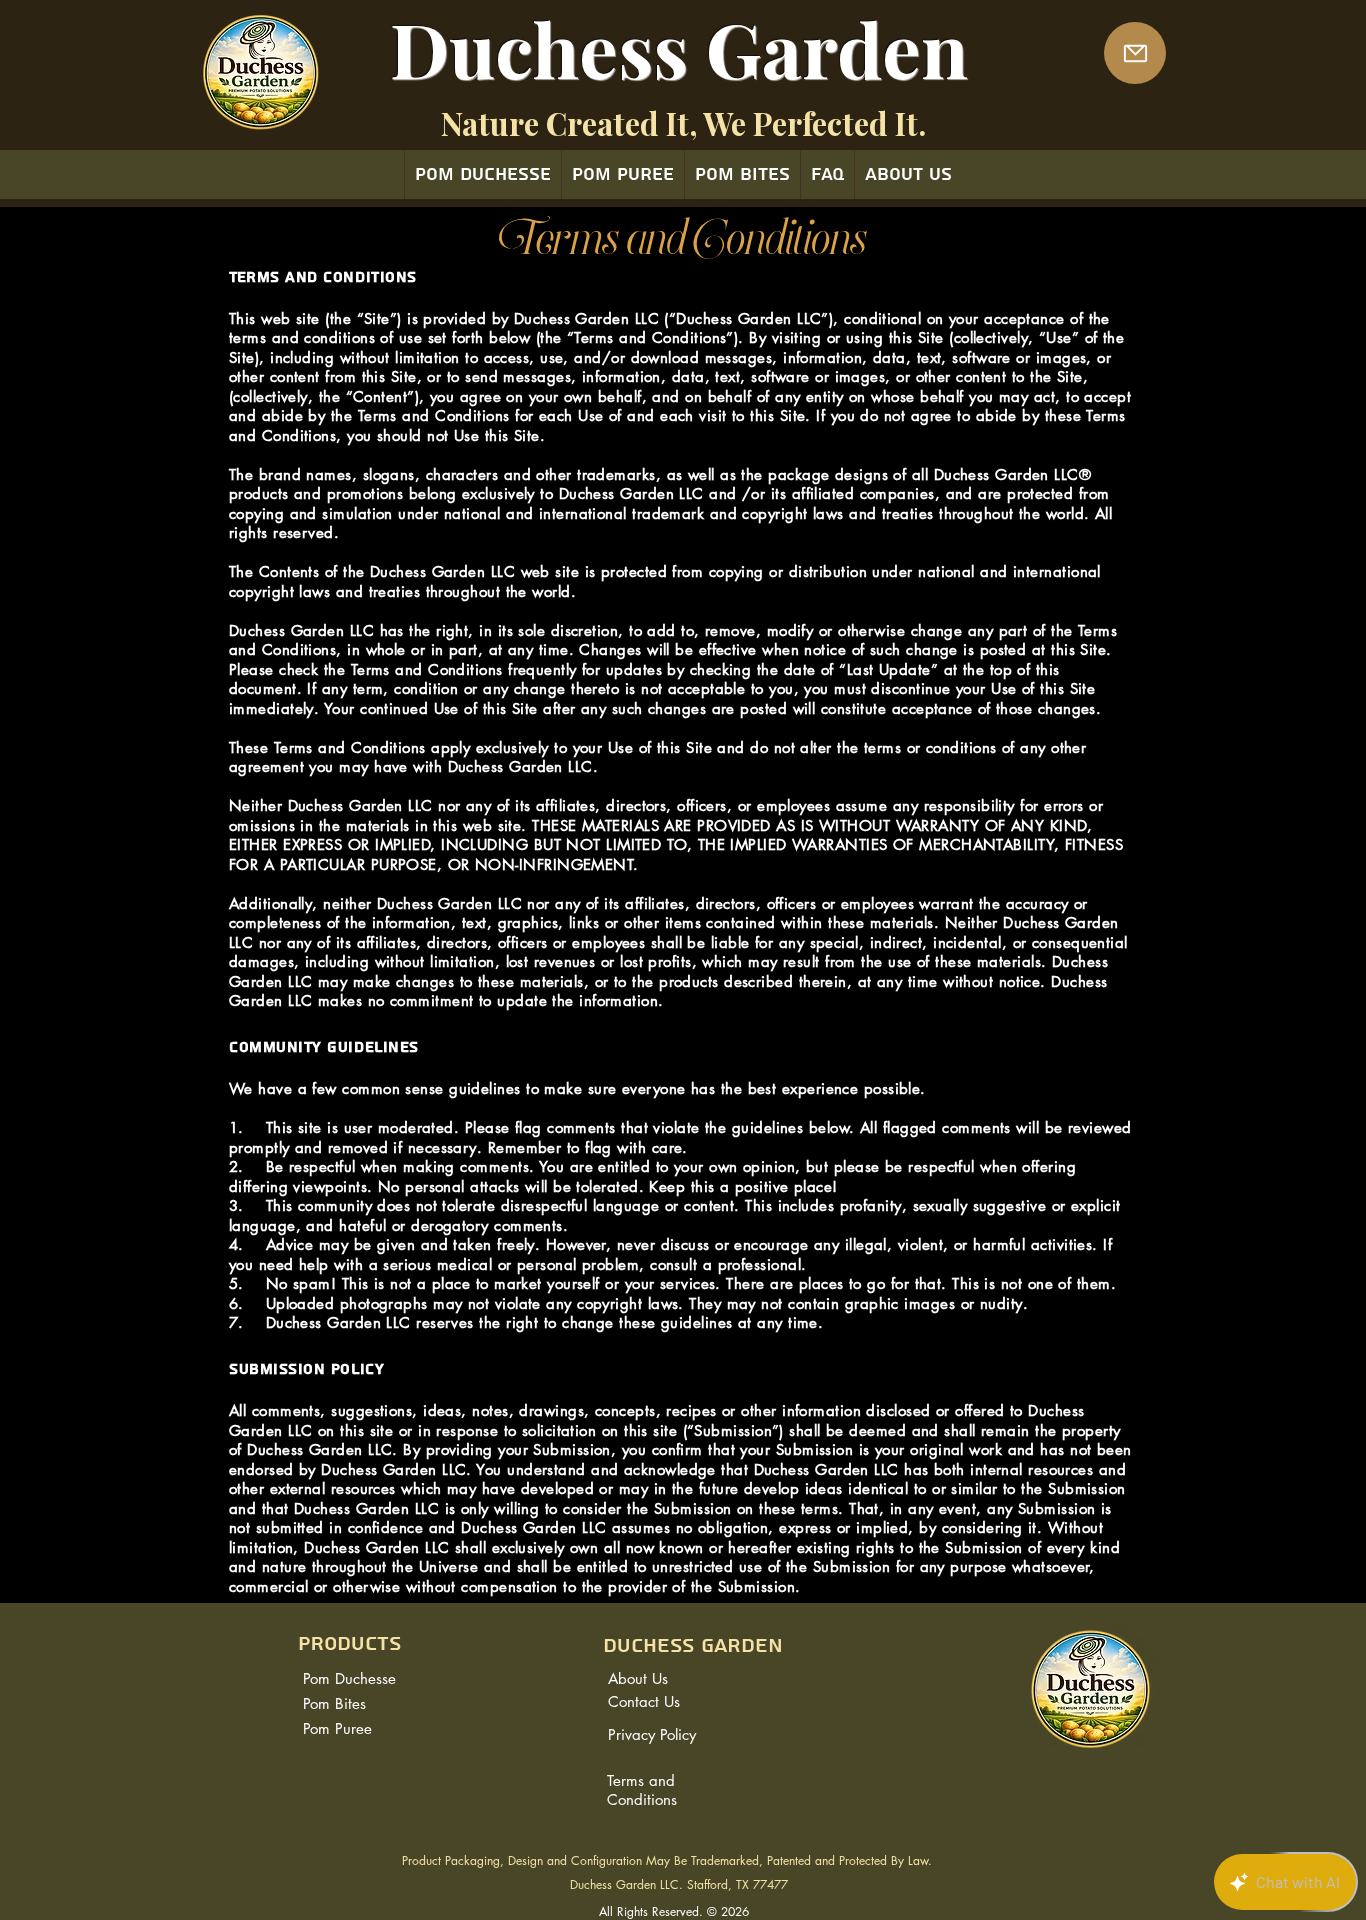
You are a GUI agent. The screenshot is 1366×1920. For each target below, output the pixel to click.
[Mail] (1135, 53)
